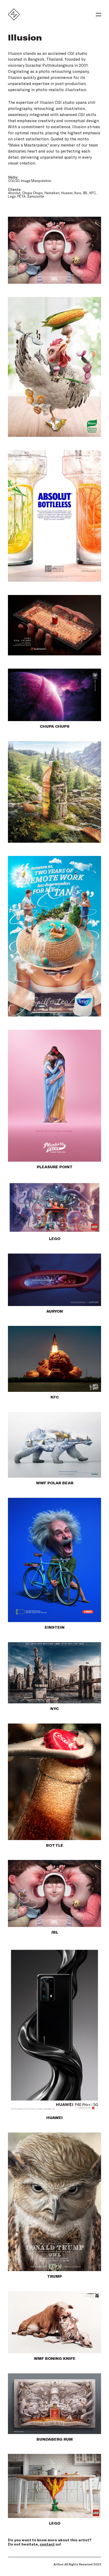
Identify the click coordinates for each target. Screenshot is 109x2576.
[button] (98, 15)
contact (47, 2544)
